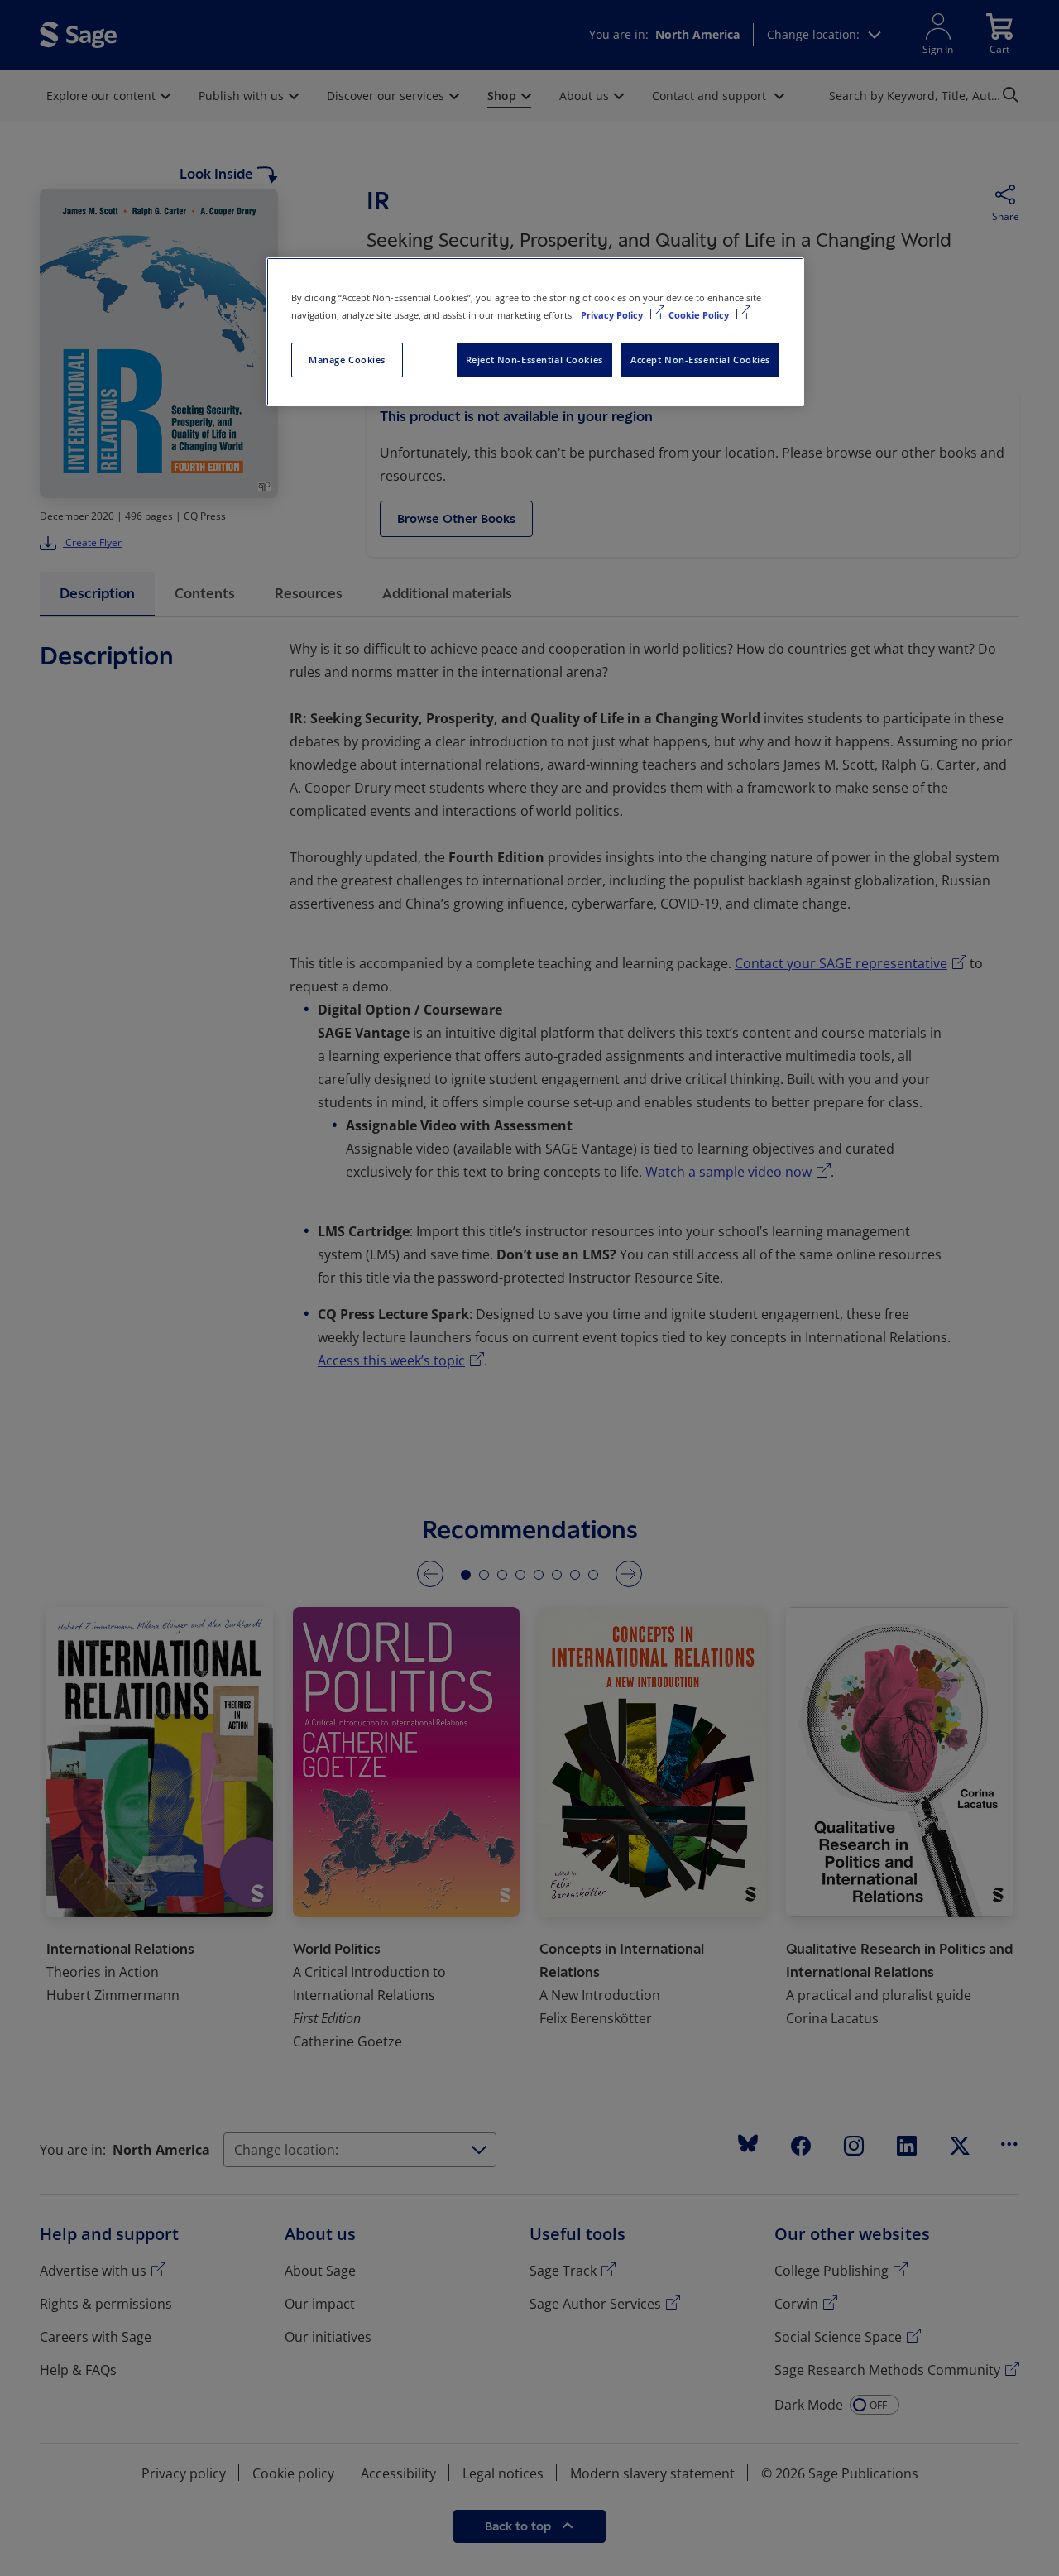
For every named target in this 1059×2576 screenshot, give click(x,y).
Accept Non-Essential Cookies (700, 360)
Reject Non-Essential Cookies (534, 360)
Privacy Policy (613, 315)
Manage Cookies (347, 360)
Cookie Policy (700, 315)
